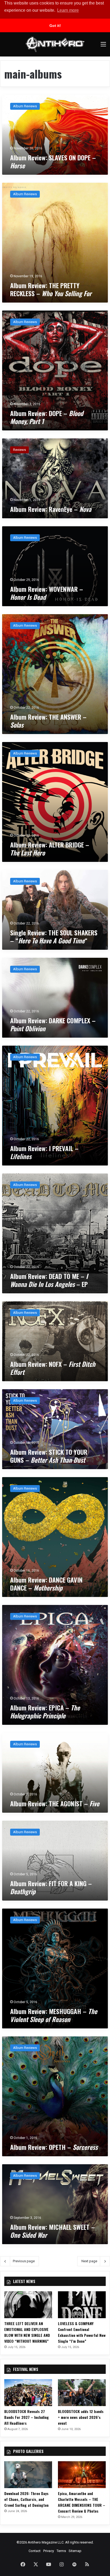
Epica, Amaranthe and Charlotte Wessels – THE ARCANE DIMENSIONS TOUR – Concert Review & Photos (82, 2502)
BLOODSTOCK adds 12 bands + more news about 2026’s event (81, 2417)
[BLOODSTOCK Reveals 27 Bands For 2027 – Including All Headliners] (28, 2393)
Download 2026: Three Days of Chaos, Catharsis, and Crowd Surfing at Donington (26, 2499)
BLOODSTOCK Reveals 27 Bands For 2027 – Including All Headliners (27, 2417)
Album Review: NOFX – (53, 1368)
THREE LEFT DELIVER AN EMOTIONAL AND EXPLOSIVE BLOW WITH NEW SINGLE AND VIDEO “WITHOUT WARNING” (27, 2332)
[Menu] (103, 46)
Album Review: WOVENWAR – (47, 593)
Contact (35, 2551)
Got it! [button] (55, 26)
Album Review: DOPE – (47, 417)
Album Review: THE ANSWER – (48, 721)
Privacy (49, 2551)
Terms (61, 2551)
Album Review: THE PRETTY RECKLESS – (51, 289)
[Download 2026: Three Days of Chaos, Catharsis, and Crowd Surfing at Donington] (28, 2475)
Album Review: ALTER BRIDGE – (50, 849)
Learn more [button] (68, 10)
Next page (89, 2261)
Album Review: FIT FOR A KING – (51, 1887)
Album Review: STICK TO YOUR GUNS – (49, 1456)
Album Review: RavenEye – (51, 509)
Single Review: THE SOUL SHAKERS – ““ (54, 936)
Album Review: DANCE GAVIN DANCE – (46, 1584)
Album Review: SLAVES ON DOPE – (53, 161)
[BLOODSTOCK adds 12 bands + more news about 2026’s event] (82, 2393)
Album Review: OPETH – (54, 2147)
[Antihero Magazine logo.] (55, 44)
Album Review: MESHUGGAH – (54, 2015)
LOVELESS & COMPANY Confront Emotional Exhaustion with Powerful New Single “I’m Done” (82, 2332)
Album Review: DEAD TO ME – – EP (49, 1280)
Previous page (24, 2261)
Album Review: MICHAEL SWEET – (52, 2231)
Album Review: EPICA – (45, 1711)
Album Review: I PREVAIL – (44, 1152)
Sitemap (75, 2551)
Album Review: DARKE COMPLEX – (53, 1024)
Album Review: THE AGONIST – (55, 1803)
